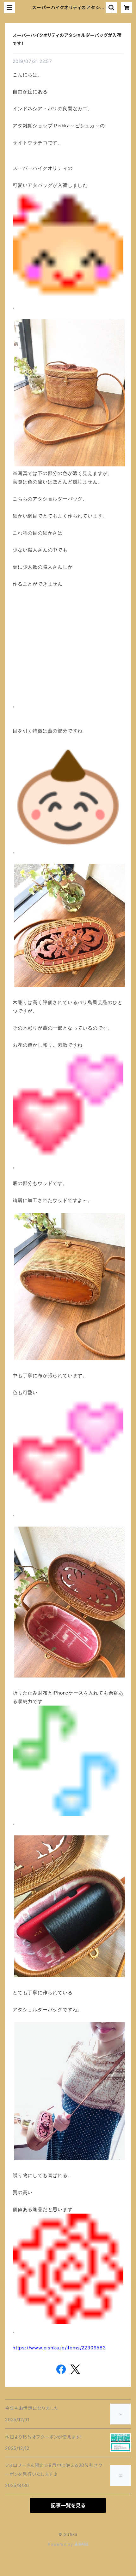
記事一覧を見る (68, 2505)
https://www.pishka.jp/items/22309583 (59, 2348)
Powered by (61, 2544)
